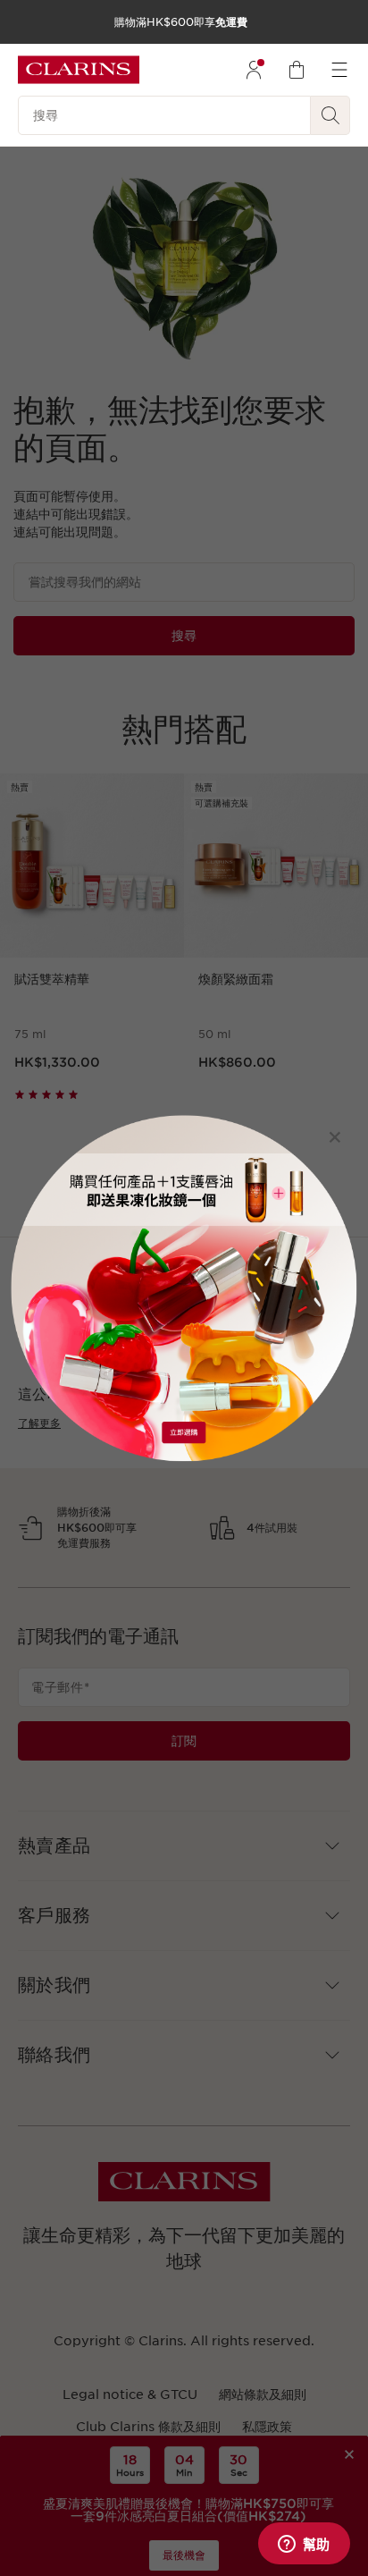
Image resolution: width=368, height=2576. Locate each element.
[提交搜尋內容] (330, 115)
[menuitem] (254, 70)
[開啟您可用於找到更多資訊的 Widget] (304, 2545)
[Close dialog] (335, 1137)
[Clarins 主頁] (79, 70)
